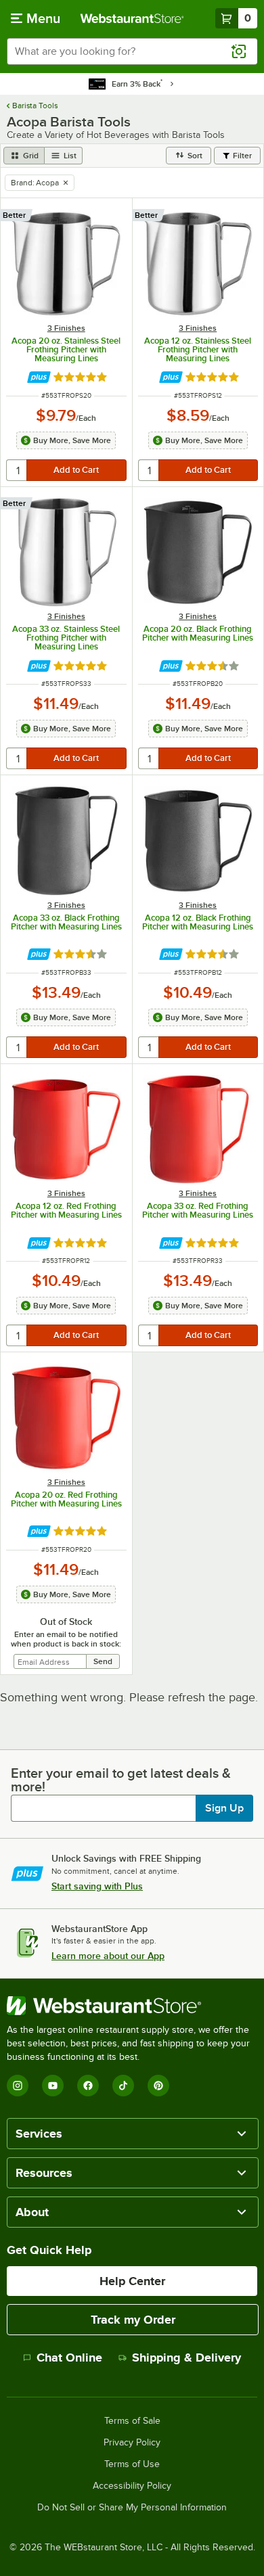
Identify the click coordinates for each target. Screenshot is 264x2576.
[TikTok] (123, 2086)
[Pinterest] (158, 2086)
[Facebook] (88, 2086)
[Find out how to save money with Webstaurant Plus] (39, 377)
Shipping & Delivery (186, 2357)
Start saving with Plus (97, 1886)
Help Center (132, 2281)
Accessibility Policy (132, 2486)
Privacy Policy (132, 2443)
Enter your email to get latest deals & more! (121, 1780)
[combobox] (132, 51)
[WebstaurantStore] (132, 2006)
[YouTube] (53, 2086)
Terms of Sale (132, 2421)
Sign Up (224, 1808)
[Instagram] (18, 2086)
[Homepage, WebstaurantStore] (132, 18)
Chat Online (69, 2357)
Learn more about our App (108, 1956)
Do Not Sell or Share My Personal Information (132, 2508)
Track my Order (133, 2320)
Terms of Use (132, 2464)
